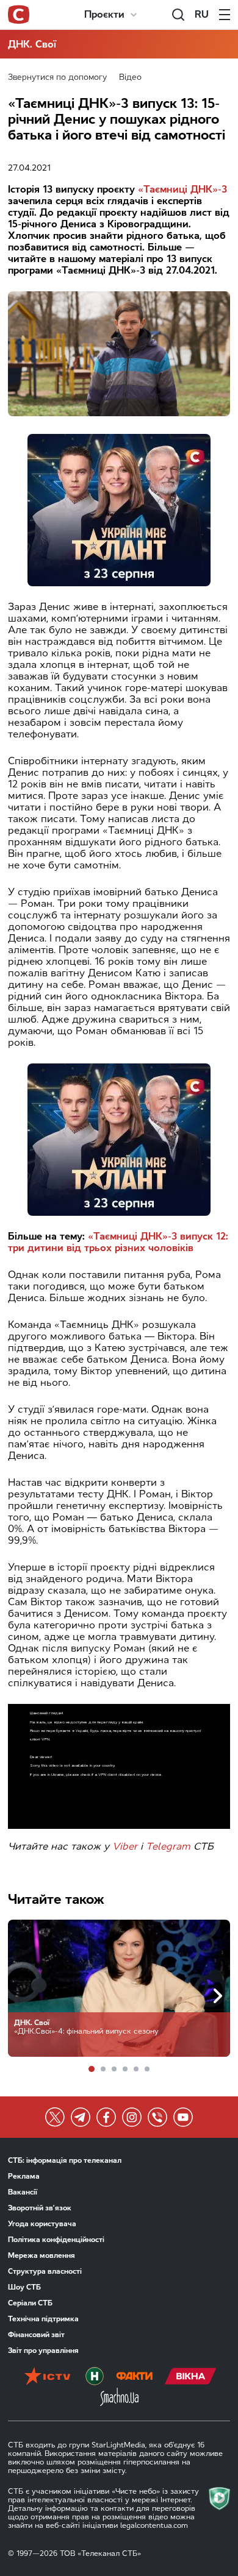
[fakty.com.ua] (134, 2377)
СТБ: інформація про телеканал (65, 2160)
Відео (130, 77)
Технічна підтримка (43, 2319)
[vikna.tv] (191, 2377)
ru (202, 14)
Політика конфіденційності (56, 2240)
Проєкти (104, 14)
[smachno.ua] (119, 2398)
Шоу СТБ (24, 2287)
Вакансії (23, 2192)
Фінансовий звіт (36, 2335)
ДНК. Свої (32, 44)
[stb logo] (19, 15)
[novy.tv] (95, 2377)
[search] (178, 15)
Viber (125, 1846)
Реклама (24, 2176)
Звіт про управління (43, 2351)
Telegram (168, 1846)
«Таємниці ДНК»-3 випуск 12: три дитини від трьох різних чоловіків (118, 1242)
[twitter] (55, 2117)
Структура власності (45, 2271)
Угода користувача (42, 2224)
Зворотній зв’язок (40, 2208)
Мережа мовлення (41, 2255)
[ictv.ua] (47, 2377)
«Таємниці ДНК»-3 (182, 189)
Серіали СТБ (30, 2303)
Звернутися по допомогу (57, 77)
